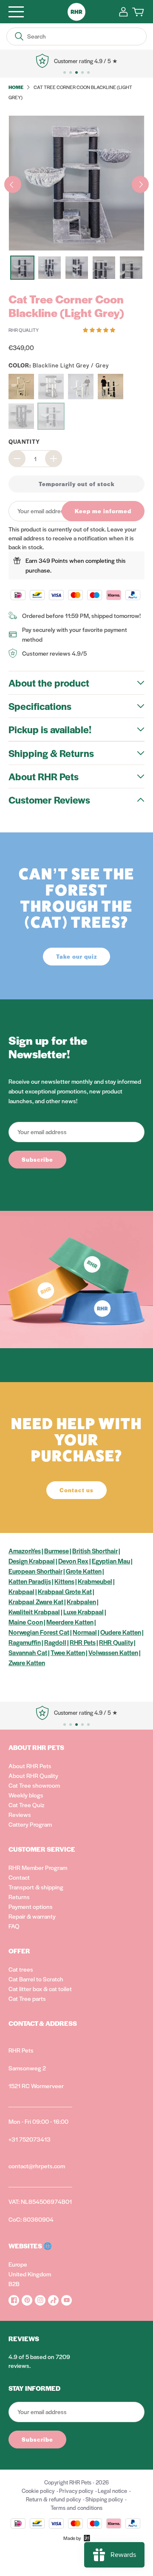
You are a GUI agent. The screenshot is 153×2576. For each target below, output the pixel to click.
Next (140, 184)
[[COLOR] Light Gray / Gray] (81, 387)
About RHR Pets (30, 1766)
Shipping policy (104, 2499)
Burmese (57, 1551)
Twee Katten (68, 1652)
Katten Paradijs (30, 1581)
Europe (18, 2264)
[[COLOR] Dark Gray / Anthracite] (51, 387)
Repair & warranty (32, 1916)
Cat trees (21, 1969)
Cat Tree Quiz (26, 1805)
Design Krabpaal (32, 1561)
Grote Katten (84, 1571)
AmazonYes (25, 1551)
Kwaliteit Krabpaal (34, 1612)
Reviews (20, 1814)
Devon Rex (73, 1561)
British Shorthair (95, 1551)
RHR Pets (83, 1642)
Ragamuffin (25, 1642)
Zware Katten (27, 1662)
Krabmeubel (95, 1581)
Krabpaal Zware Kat (36, 1601)
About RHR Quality (33, 1775)
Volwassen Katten (113, 1652)
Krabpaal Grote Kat (65, 1591)
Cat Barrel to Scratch (36, 1979)
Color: (59, 365)
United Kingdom (30, 2274)
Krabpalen (81, 1601)
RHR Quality (116, 1642)
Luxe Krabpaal (84, 1612)
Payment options (31, 1906)
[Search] (19, 36)
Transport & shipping (36, 1887)
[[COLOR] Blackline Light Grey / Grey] (51, 416)
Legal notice (112, 2491)
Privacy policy (76, 2491)
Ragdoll (55, 1642)
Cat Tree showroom (34, 1785)
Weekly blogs (26, 1795)
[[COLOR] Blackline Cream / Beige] (110, 387)
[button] (100, 329)
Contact (19, 1877)
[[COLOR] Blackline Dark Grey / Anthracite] (21, 416)
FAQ (14, 1926)
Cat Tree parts (27, 1998)
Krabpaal (21, 1591)
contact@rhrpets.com (37, 2166)
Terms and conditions (76, 2508)
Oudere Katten (121, 1632)
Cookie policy (38, 2491)
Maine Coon (26, 1622)
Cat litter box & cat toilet (40, 1989)
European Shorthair (35, 1571)
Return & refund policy (53, 2499)
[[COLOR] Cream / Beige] (21, 387)
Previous (13, 184)
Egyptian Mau (111, 1561)
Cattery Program (30, 1824)
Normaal (85, 1632)
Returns (19, 1897)
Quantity (24, 441)
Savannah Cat (28, 1652)
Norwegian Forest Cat (39, 1632)
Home (16, 87)
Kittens (64, 1581)
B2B (14, 2284)
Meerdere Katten (70, 1622)
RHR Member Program (38, 1867)
